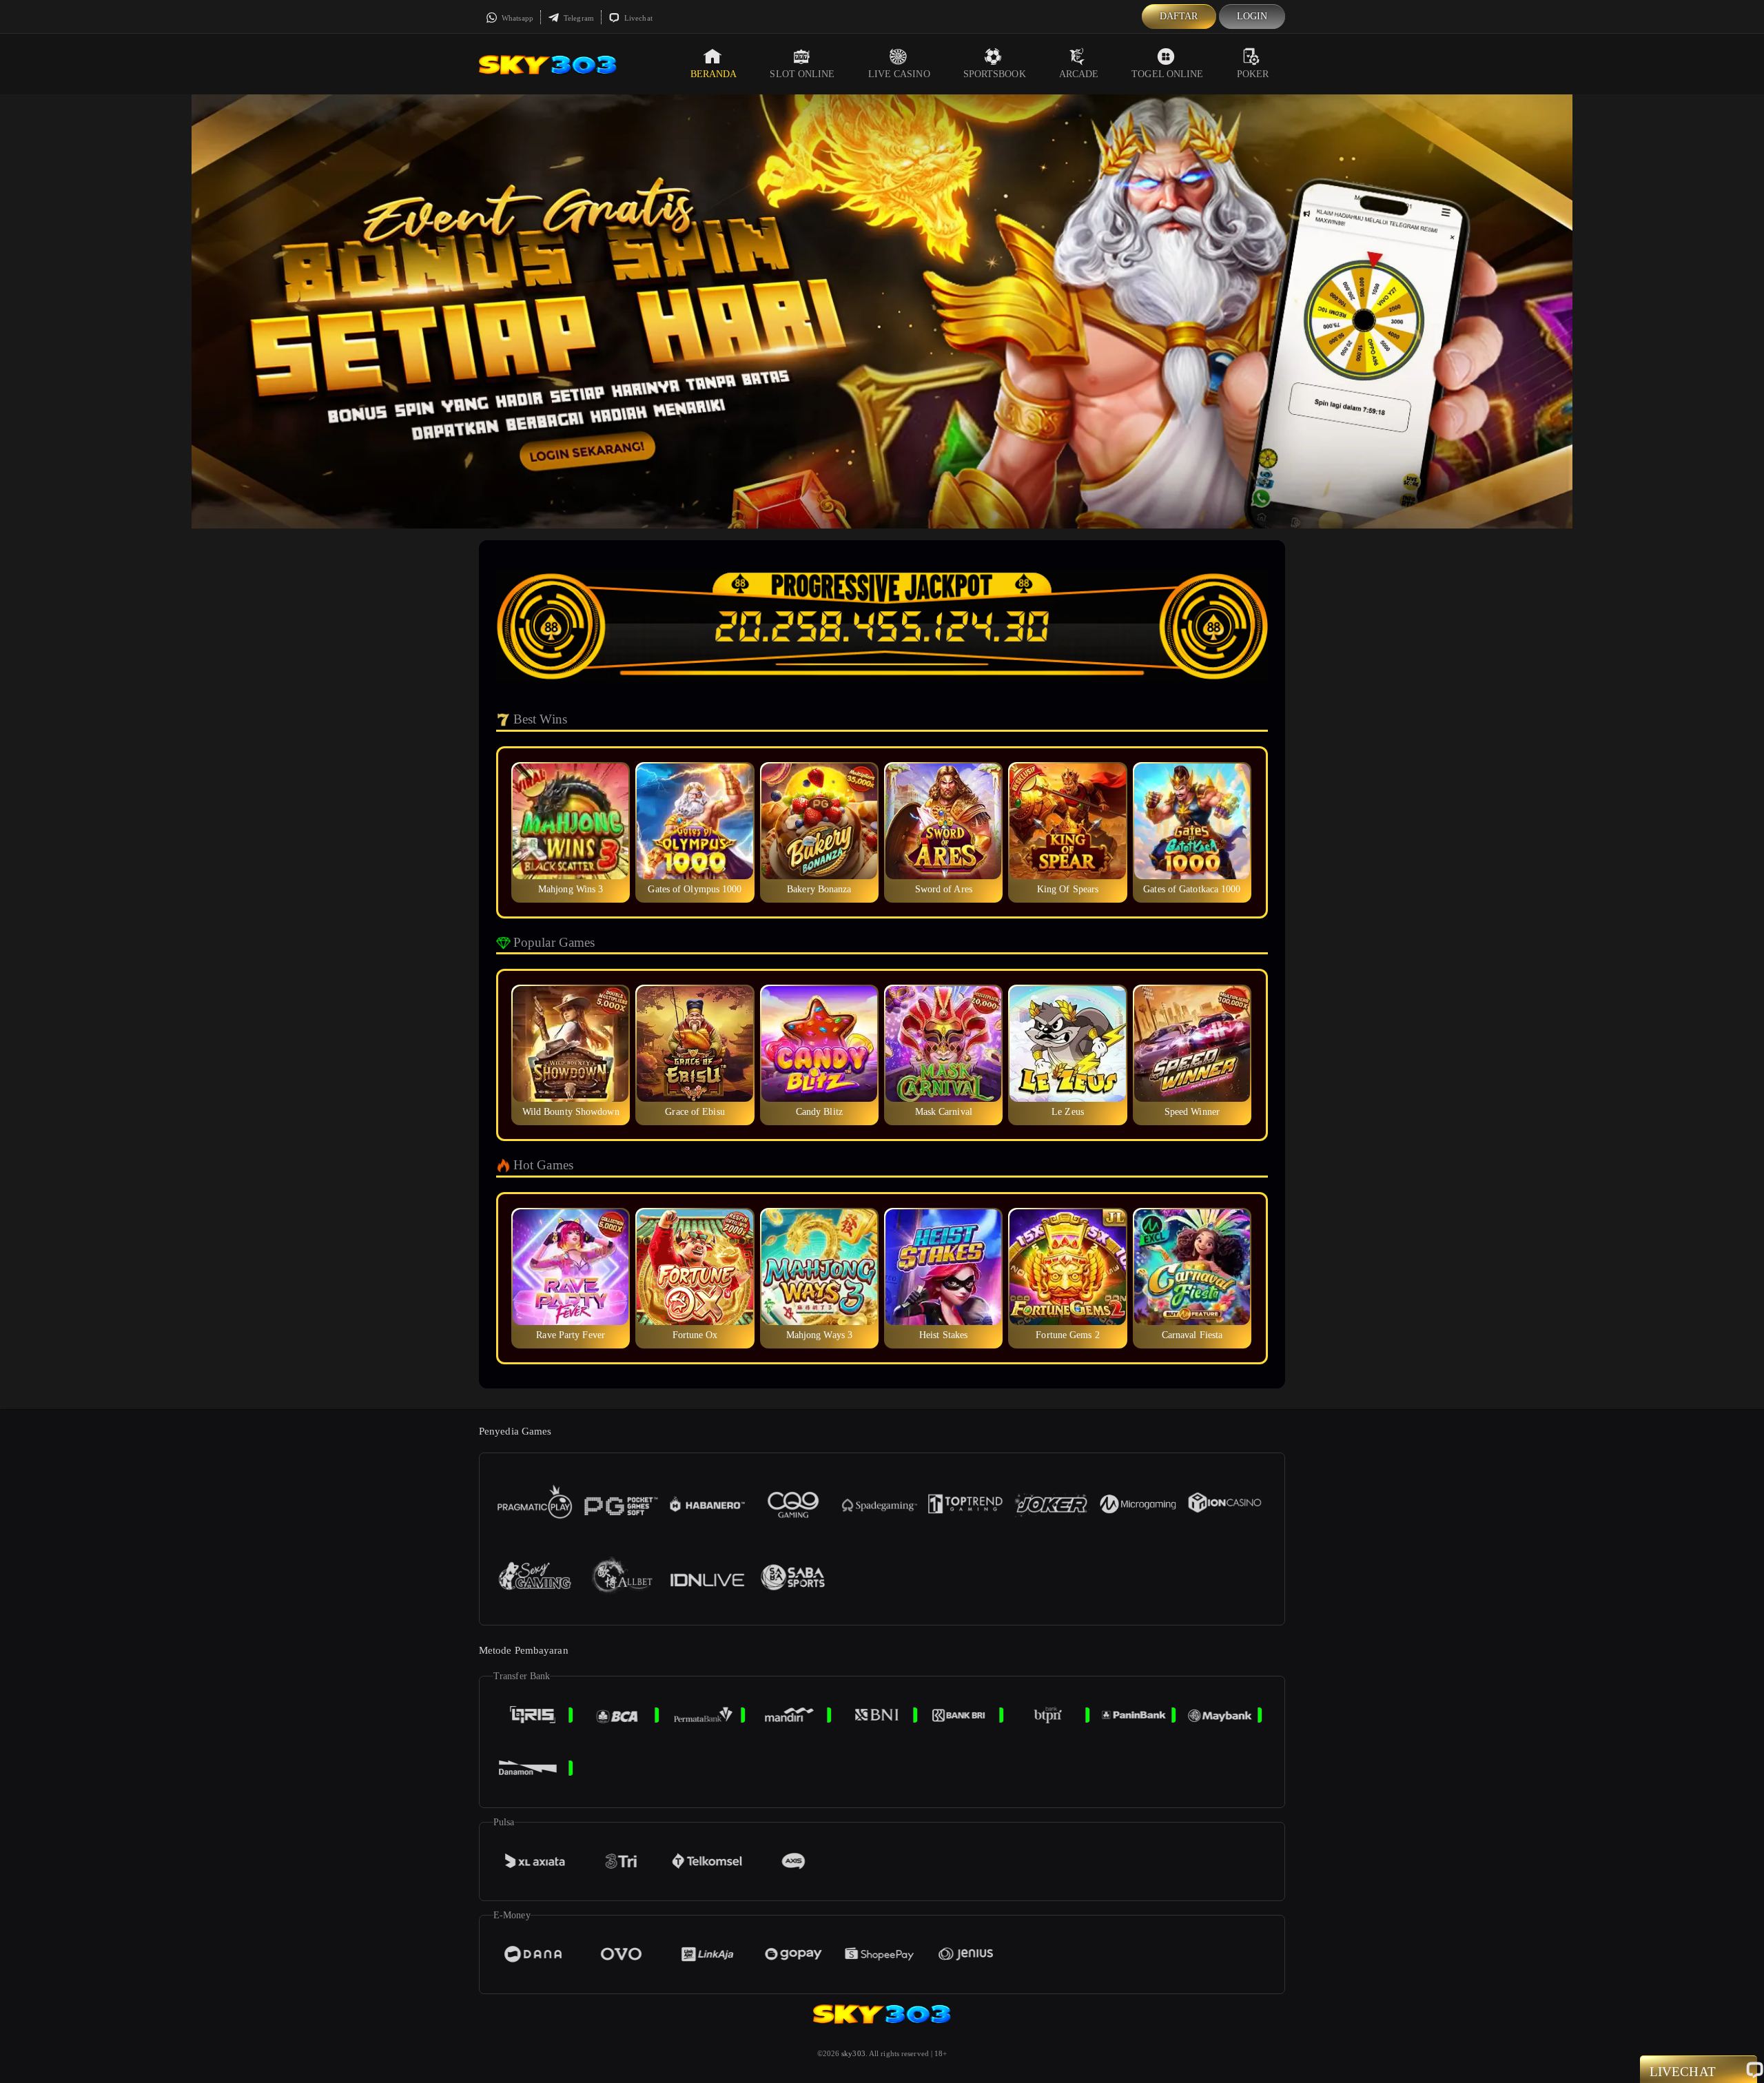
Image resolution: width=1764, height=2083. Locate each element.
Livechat (637, 18)
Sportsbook (995, 74)
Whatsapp (516, 18)
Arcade (1079, 74)
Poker (1253, 74)
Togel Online (1167, 74)
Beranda (714, 74)
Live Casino (899, 74)
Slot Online (802, 74)
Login (1252, 16)
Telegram (578, 18)
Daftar (1179, 16)
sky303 (853, 2053)
